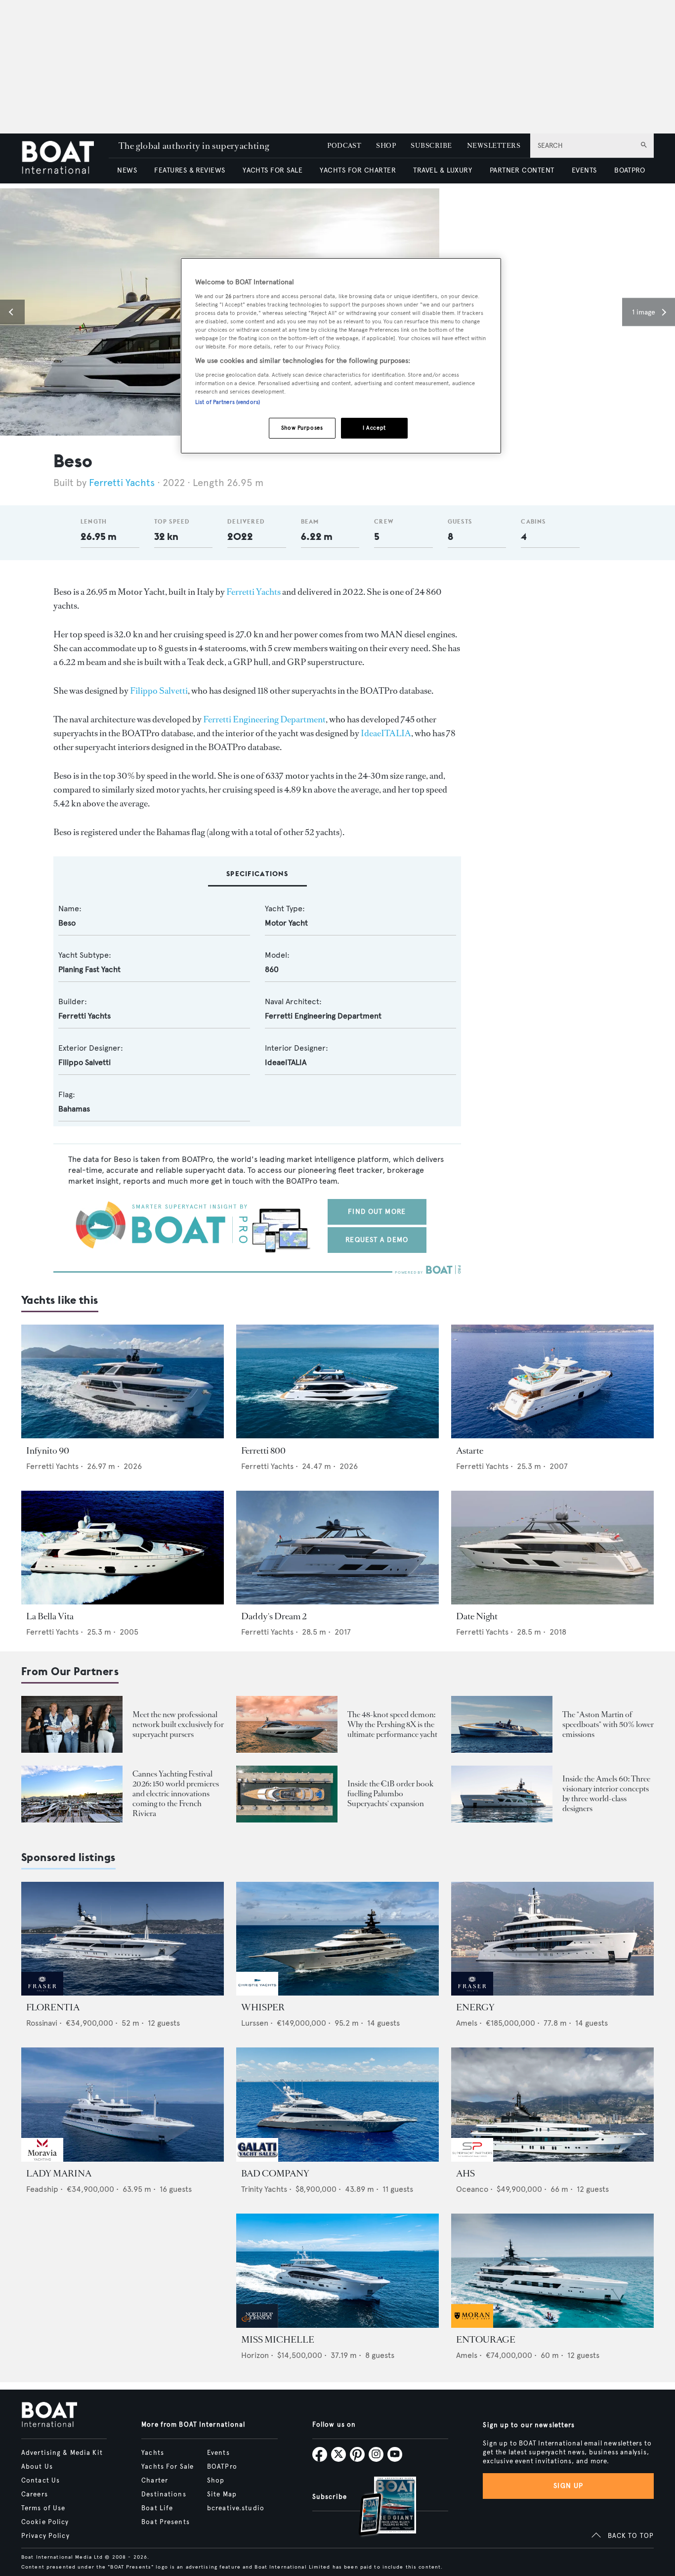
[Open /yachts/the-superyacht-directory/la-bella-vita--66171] (123, 1548)
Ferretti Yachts (122, 483)
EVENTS (584, 170)
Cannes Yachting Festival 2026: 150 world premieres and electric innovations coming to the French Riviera (176, 1794)
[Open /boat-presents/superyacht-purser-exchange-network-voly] (72, 1724)
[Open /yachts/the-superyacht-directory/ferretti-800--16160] (337, 1382)
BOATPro (222, 2467)
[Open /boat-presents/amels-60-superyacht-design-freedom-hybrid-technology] (502, 1794)
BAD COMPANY (275, 2174)
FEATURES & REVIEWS (190, 170)
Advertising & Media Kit (62, 2453)
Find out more (377, 1212)
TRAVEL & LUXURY (443, 170)
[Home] (65, 158)
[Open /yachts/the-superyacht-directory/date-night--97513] (552, 1548)
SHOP (386, 146)
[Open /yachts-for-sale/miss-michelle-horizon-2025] (337, 2271)
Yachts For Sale (168, 2467)
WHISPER (263, 2007)
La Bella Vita (50, 1616)
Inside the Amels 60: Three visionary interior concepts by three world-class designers (606, 1794)
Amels (467, 2023)
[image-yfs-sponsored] (42, 1993)
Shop (216, 2481)
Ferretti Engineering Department (264, 719)
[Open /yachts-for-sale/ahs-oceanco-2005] (552, 2105)
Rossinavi (42, 2023)
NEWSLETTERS (494, 146)
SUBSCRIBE (431, 146)
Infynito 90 (48, 1451)
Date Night (477, 1616)
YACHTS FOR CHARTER (358, 170)
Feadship (42, 2189)
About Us (37, 2467)
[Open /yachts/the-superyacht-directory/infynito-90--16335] (123, 1382)
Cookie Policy (45, 2522)
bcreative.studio (236, 2508)
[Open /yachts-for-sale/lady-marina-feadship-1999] (123, 2105)
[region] (341, 356)
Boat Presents (166, 2522)
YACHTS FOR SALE (273, 170)
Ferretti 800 (263, 1451)
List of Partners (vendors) (228, 402)
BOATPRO (630, 170)
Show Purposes (302, 428)
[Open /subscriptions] (379, 2508)
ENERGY (475, 2007)
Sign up (568, 2486)
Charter (155, 2481)
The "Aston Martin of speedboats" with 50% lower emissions (608, 1724)
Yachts (153, 2453)
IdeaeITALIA (386, 733)
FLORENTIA (53, 2007)
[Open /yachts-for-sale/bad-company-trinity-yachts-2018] (337, 2105)
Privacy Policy (45, 2536)
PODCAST (344, 146)
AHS (465, 2174)
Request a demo (377, 1240)
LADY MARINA (59, 2174)
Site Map (222, 2494)
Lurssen (255, 2023)
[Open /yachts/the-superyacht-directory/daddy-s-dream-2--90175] (337, 1548)
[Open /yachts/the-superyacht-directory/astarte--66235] (552, 1382)
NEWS (127, 170)
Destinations (164, 2494)
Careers (35, 2494)
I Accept (374, 428)
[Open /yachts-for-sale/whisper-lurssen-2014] (337, 1939)
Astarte (470, 1451)
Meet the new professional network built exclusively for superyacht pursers (178, 1724)
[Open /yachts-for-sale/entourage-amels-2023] (552, 2271)
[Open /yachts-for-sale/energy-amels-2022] (552, 1939)
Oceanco (472, 2189)
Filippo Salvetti (159, 691)
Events (218, 2453)
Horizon (255, 2355)
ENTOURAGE (486, 2340)
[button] (12, 312)
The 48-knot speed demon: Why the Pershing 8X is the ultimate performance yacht (392, 1724)
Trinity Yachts (264, 2189)
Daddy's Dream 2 (274, 1616)
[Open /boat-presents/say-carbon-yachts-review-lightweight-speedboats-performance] (502, 1724)
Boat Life (157, 2508)
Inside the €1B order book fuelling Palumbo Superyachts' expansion (390, 1794)
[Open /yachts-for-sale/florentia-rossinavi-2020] (123, 1939)
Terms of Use (43, 2508)
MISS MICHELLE (278, 2340)
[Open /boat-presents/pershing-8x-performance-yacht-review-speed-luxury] (287, 1724)
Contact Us (41, 2481)
